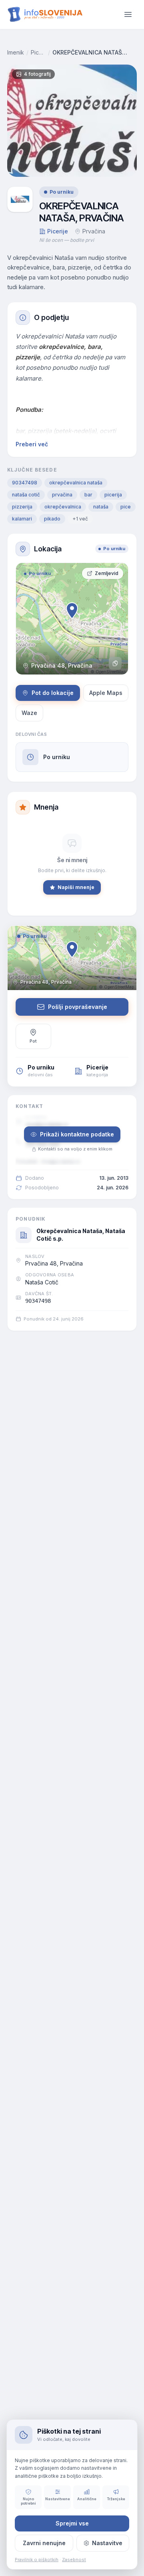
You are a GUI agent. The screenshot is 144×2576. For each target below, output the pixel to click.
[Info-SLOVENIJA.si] (45, 15)
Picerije (38, 52)
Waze (29, 713)
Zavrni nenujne (44, 2543)
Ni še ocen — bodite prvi (67, 240)
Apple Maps (106, 693)
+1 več (80, 519)
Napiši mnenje (76, 887)
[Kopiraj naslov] (115, 663)
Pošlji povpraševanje (78, 1007)
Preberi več (32, 444)
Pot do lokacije (53, 693)
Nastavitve (107, 2543)
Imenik (16, 52)
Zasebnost (74, 2560)
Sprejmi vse (72, 2523)
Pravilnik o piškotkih (37, 2560)
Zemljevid (107, 573)
